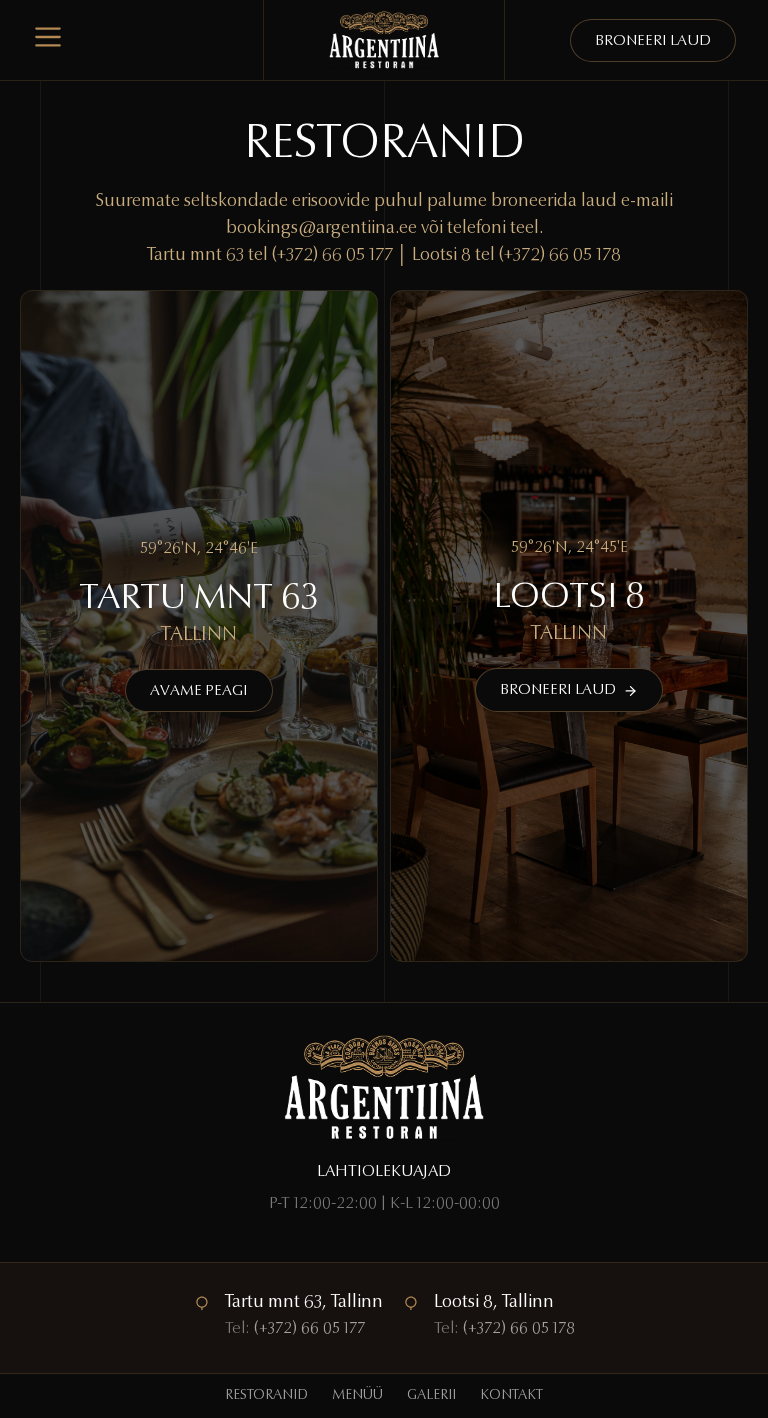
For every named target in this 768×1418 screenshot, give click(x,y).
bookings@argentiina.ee (321, 229)
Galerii (431, 1396)
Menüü (357, 1396)
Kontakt (511, 1396)
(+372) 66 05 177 (332, 256)
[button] (199, 690)
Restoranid (266, 1396)
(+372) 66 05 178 (560, 256)
